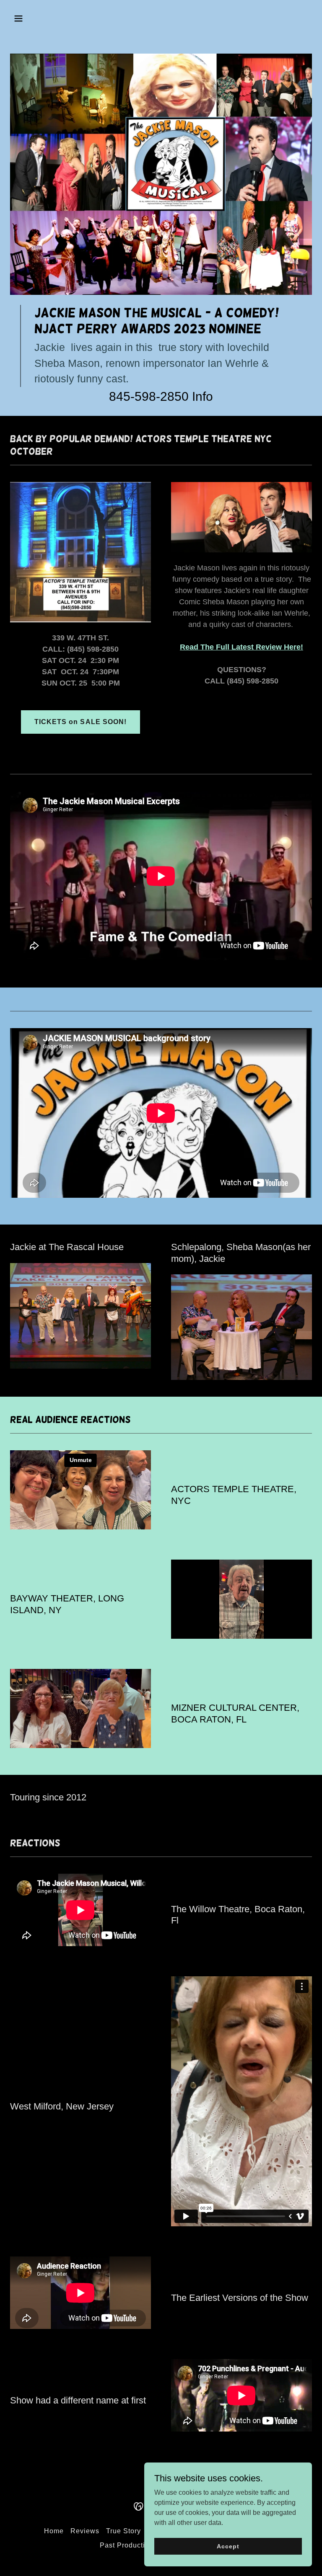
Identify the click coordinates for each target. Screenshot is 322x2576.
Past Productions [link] (129, 2545)
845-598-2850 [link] (149, 396)
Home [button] (54, 2531)
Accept (228, 2546)
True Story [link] (123, 2531)
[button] (33, 18)
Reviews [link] (85, 2531)
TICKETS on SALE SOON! (80, 722)
